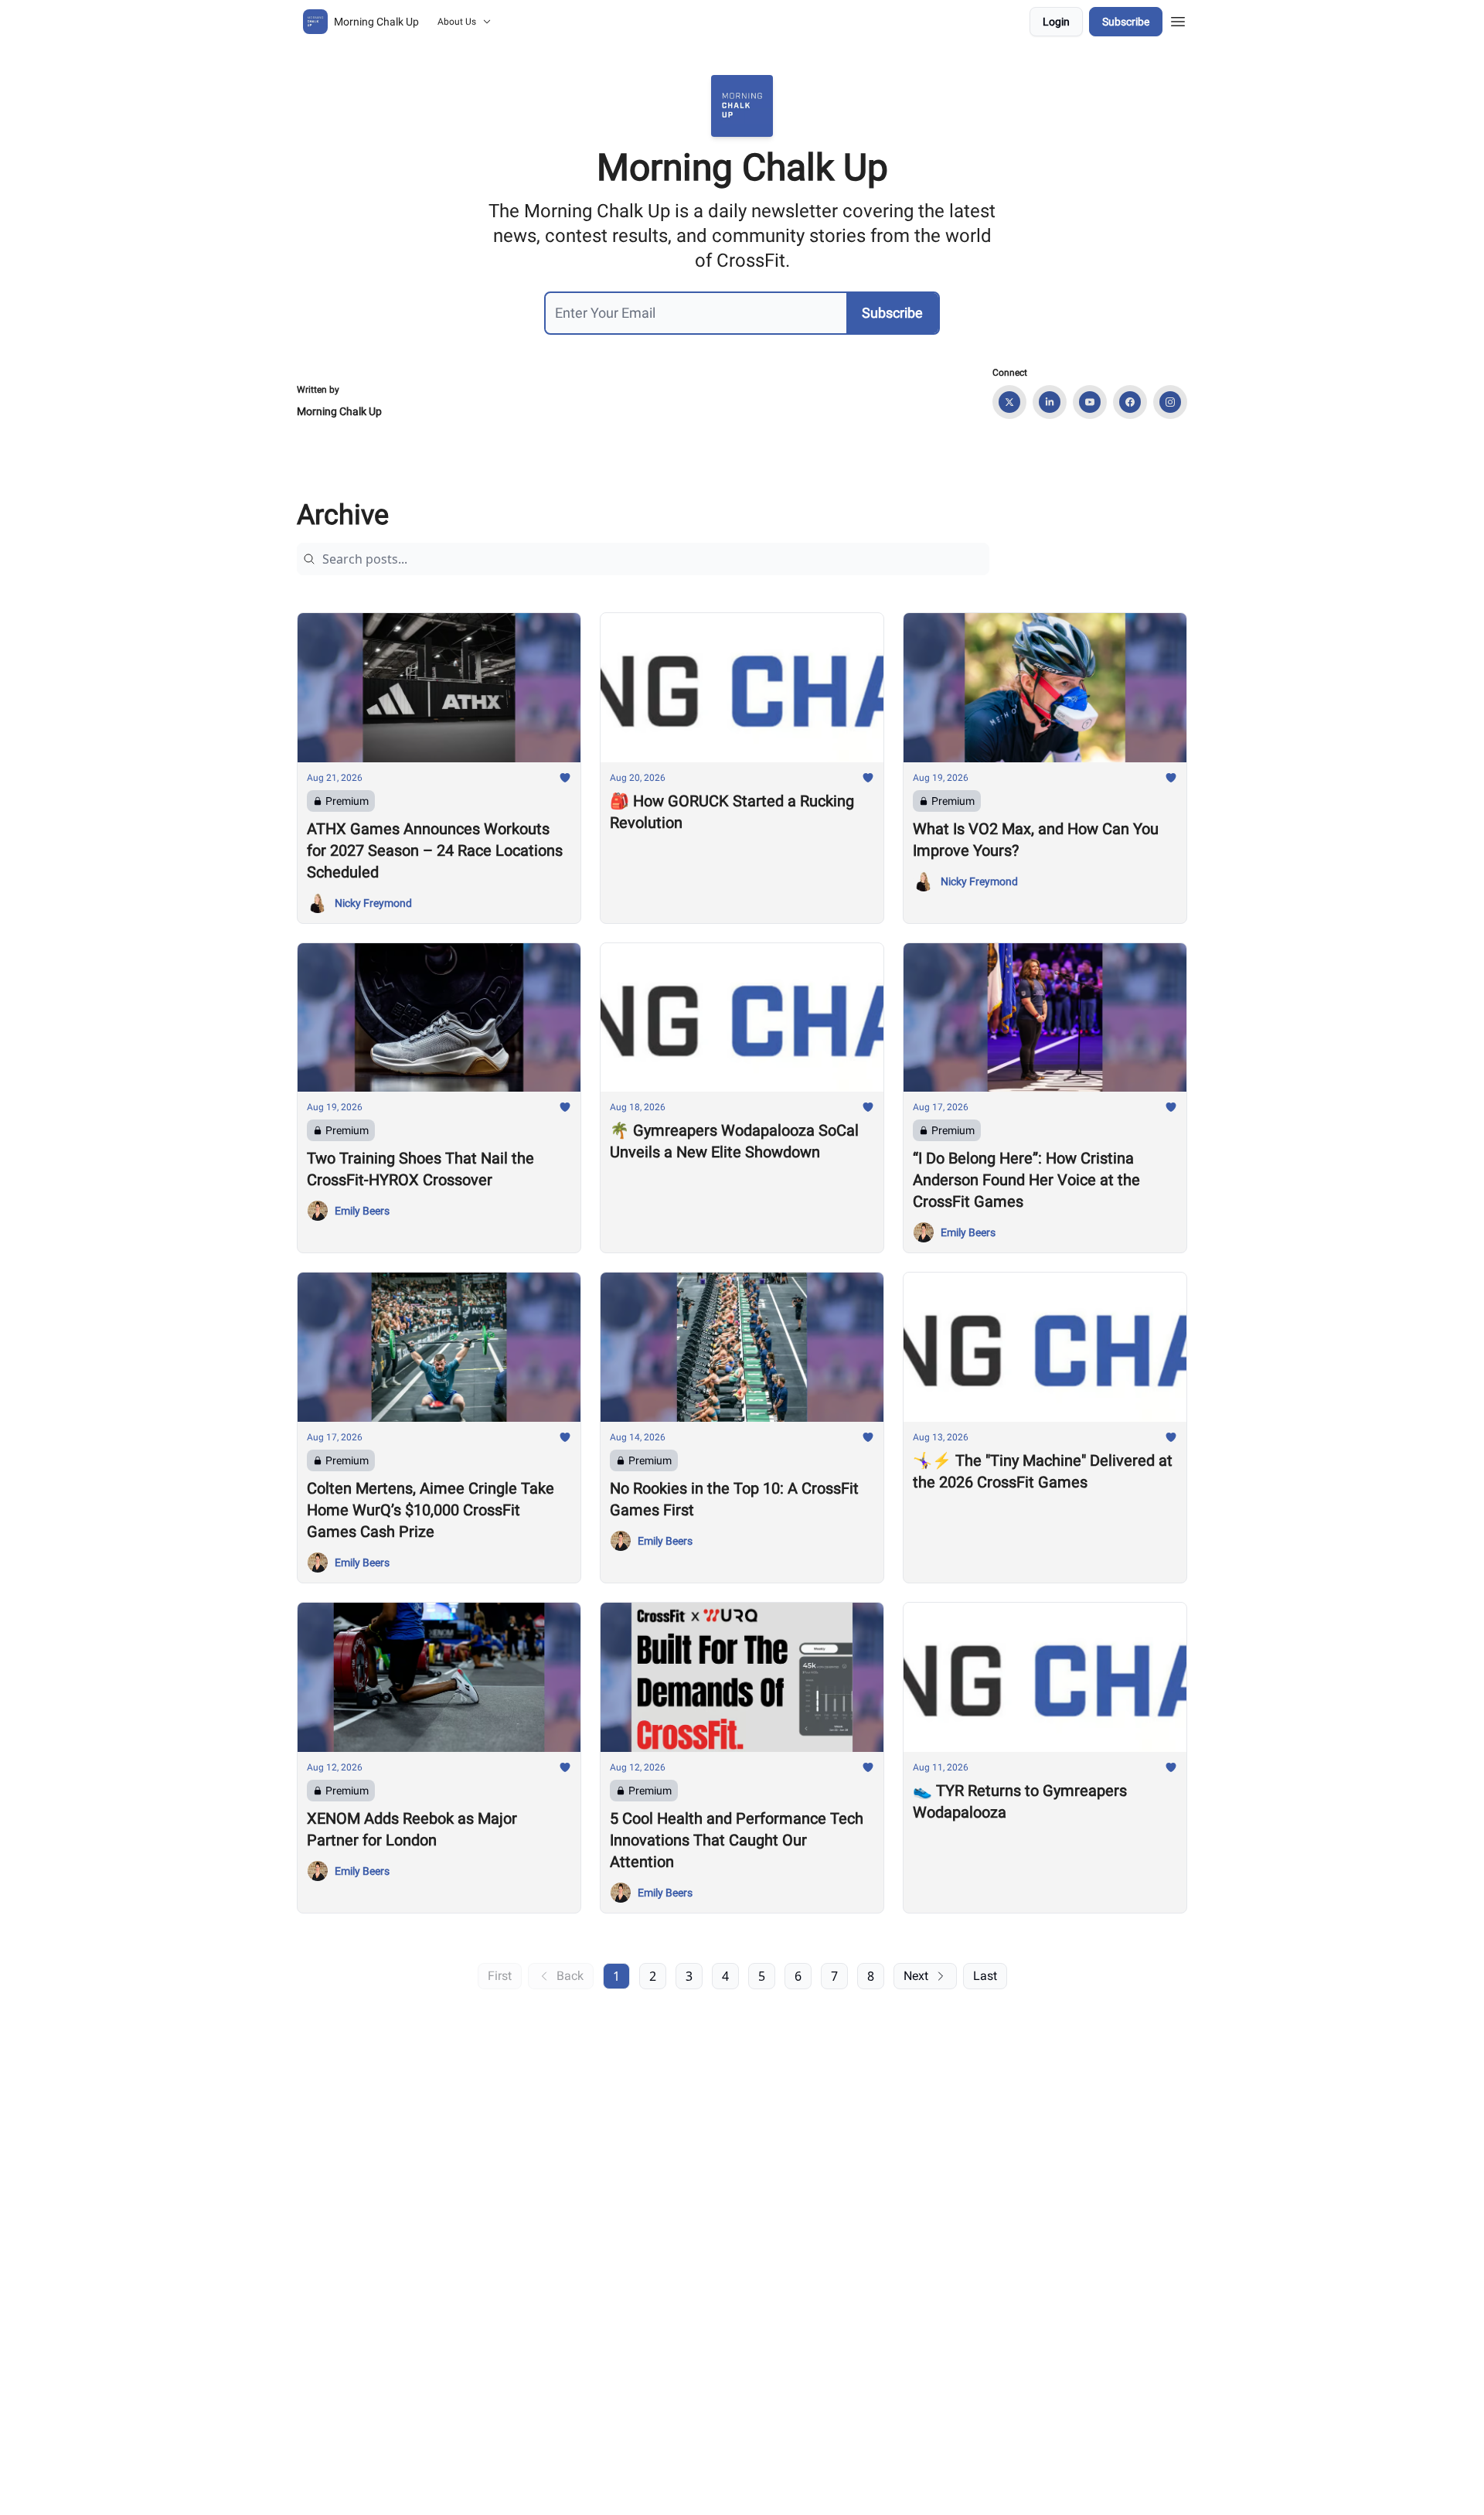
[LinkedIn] (1050, 402)
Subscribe (1126, 22)
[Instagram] (1170, 402)
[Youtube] (1090, 402)
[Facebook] (1130, 402)
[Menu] (1178, 19)
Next (916, 1976)
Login (1056, 22)
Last (985, 1976)
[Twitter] (1009, 402)
